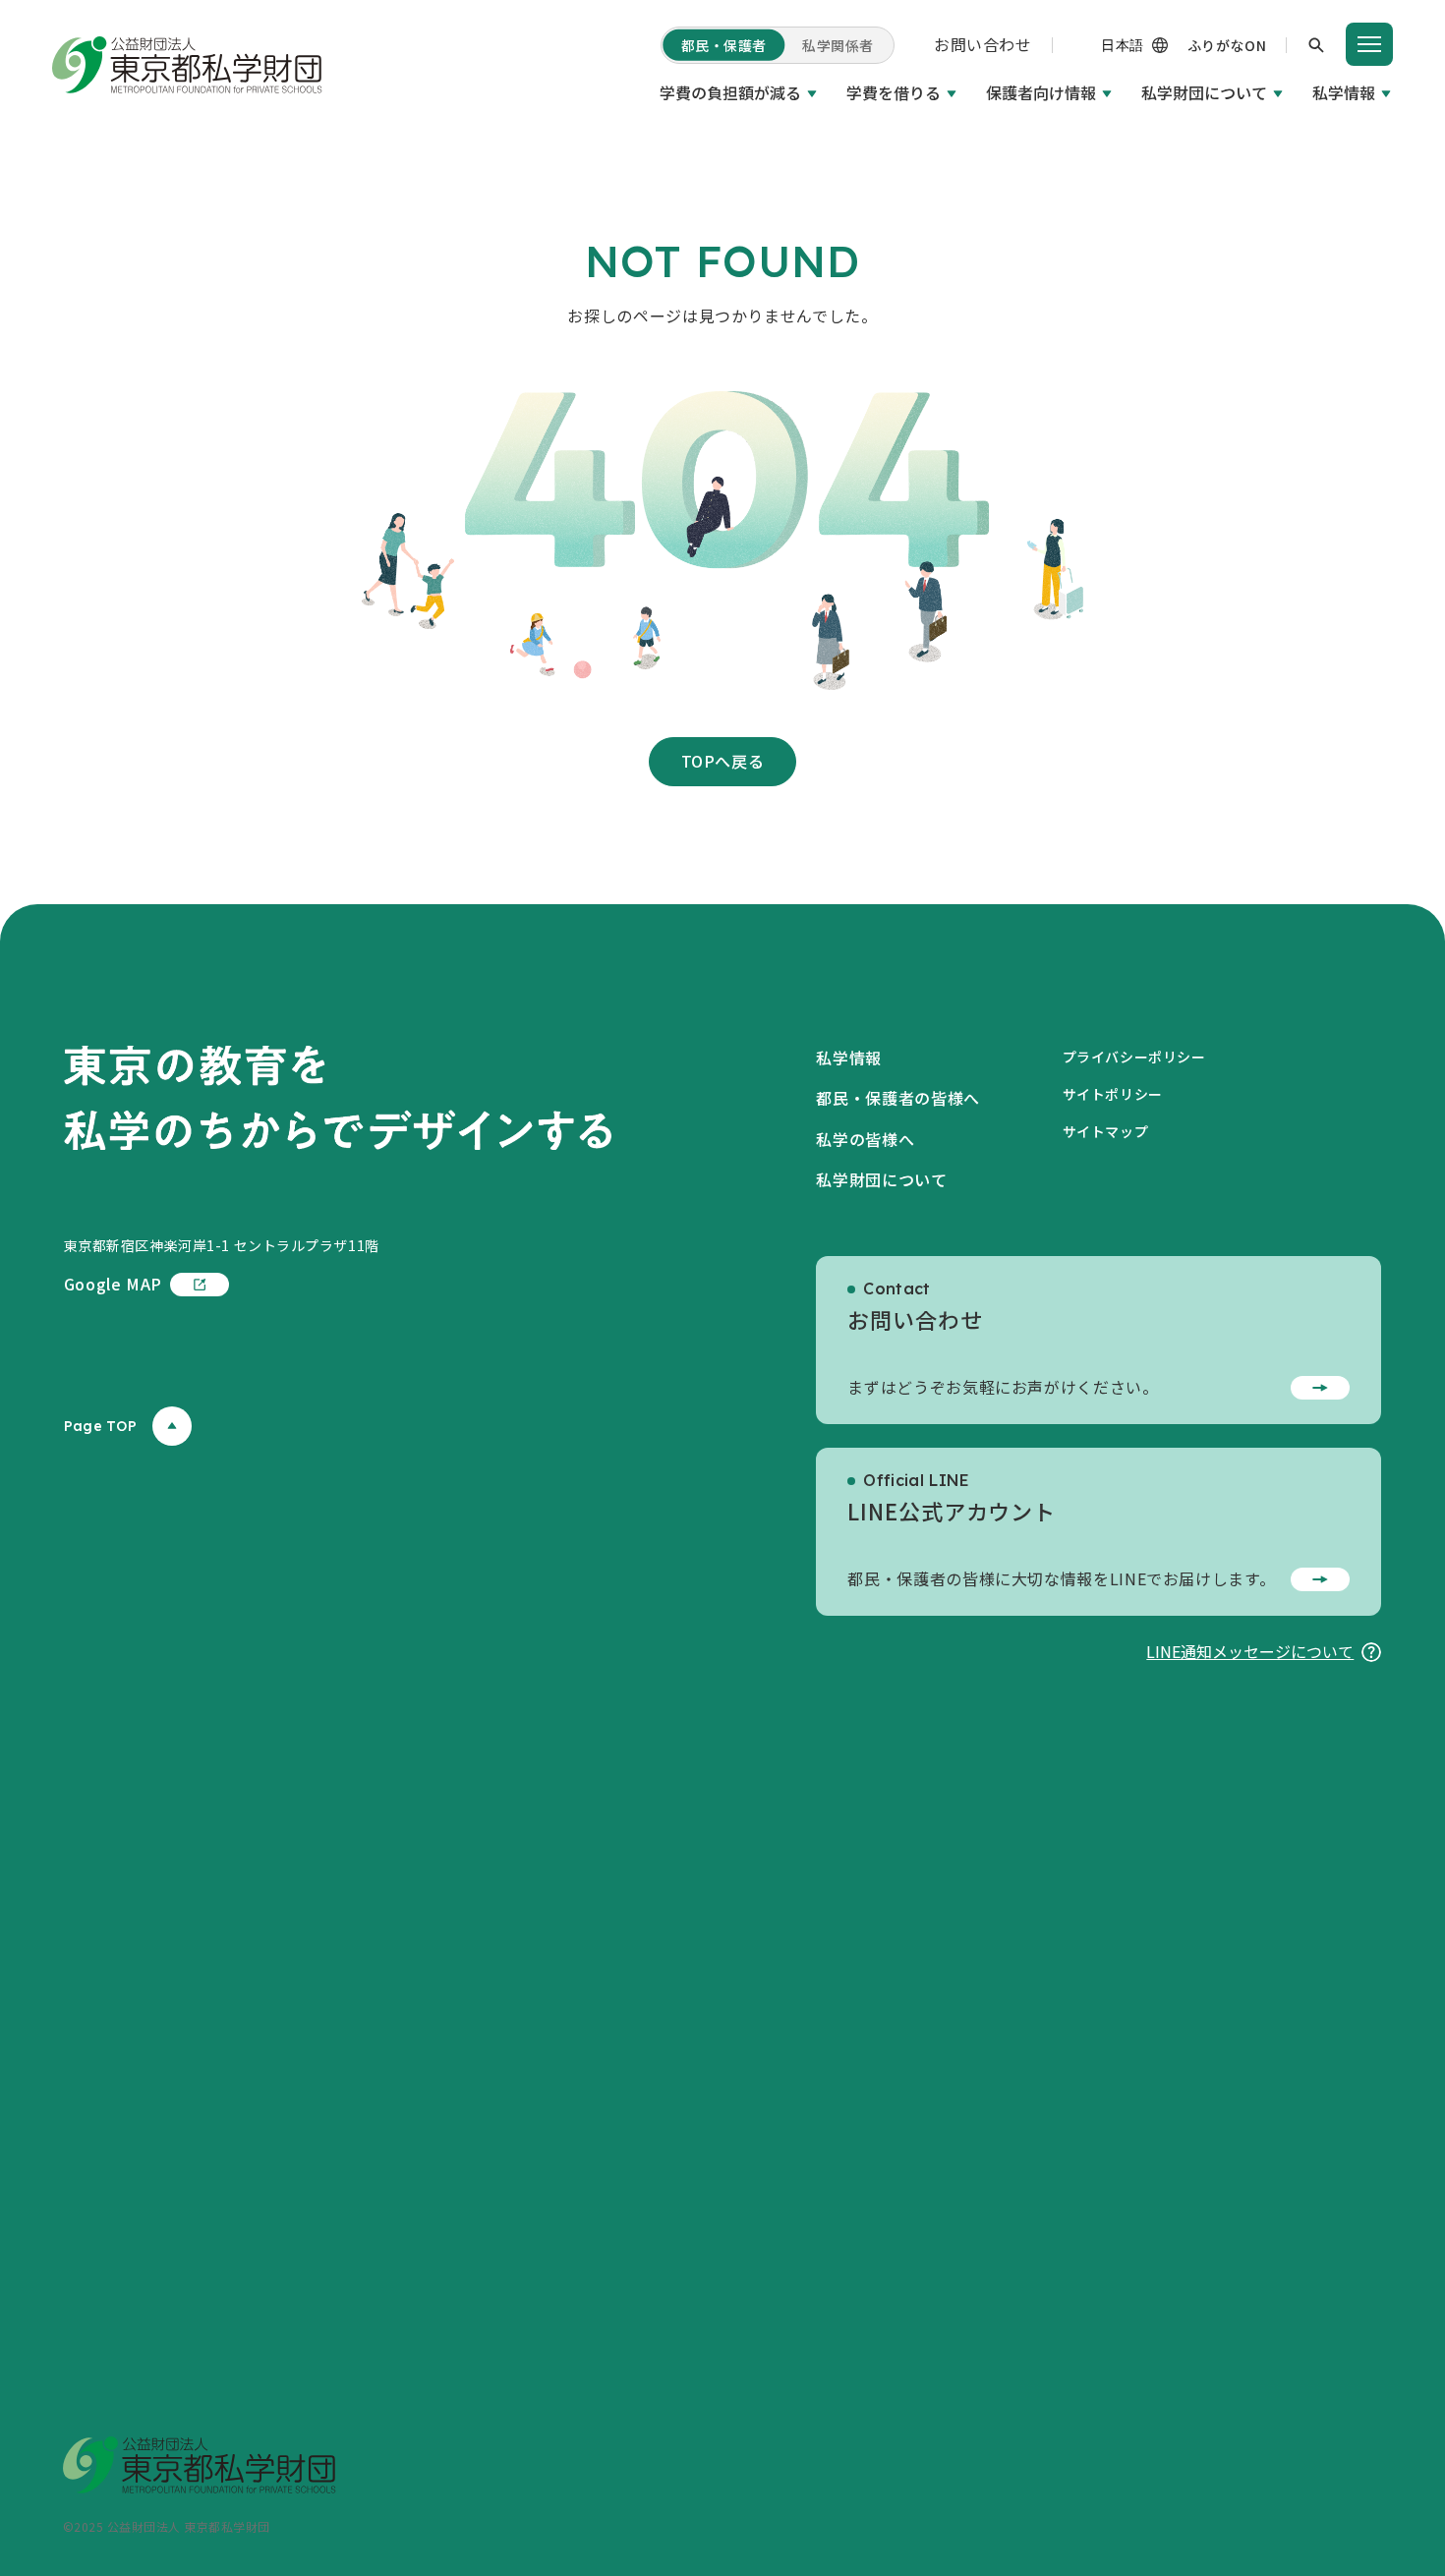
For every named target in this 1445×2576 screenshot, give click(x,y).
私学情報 (1344, 92)
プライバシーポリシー (1134, 1057)
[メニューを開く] (1369, 44)
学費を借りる (894, 92)
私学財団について (1204, 92)
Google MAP (113, 1284)
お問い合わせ (983, 44)
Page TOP (100, 1426)
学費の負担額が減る (730, 92)
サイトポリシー (1113, 1094)
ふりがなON (1227, 45)
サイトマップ (1105, 1131)
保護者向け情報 (1041, 92)
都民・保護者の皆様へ (897, 1098)
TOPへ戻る (723, 761)
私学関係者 (838, 45)
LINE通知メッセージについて (1250, 1651)
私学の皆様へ (865, 1139)
